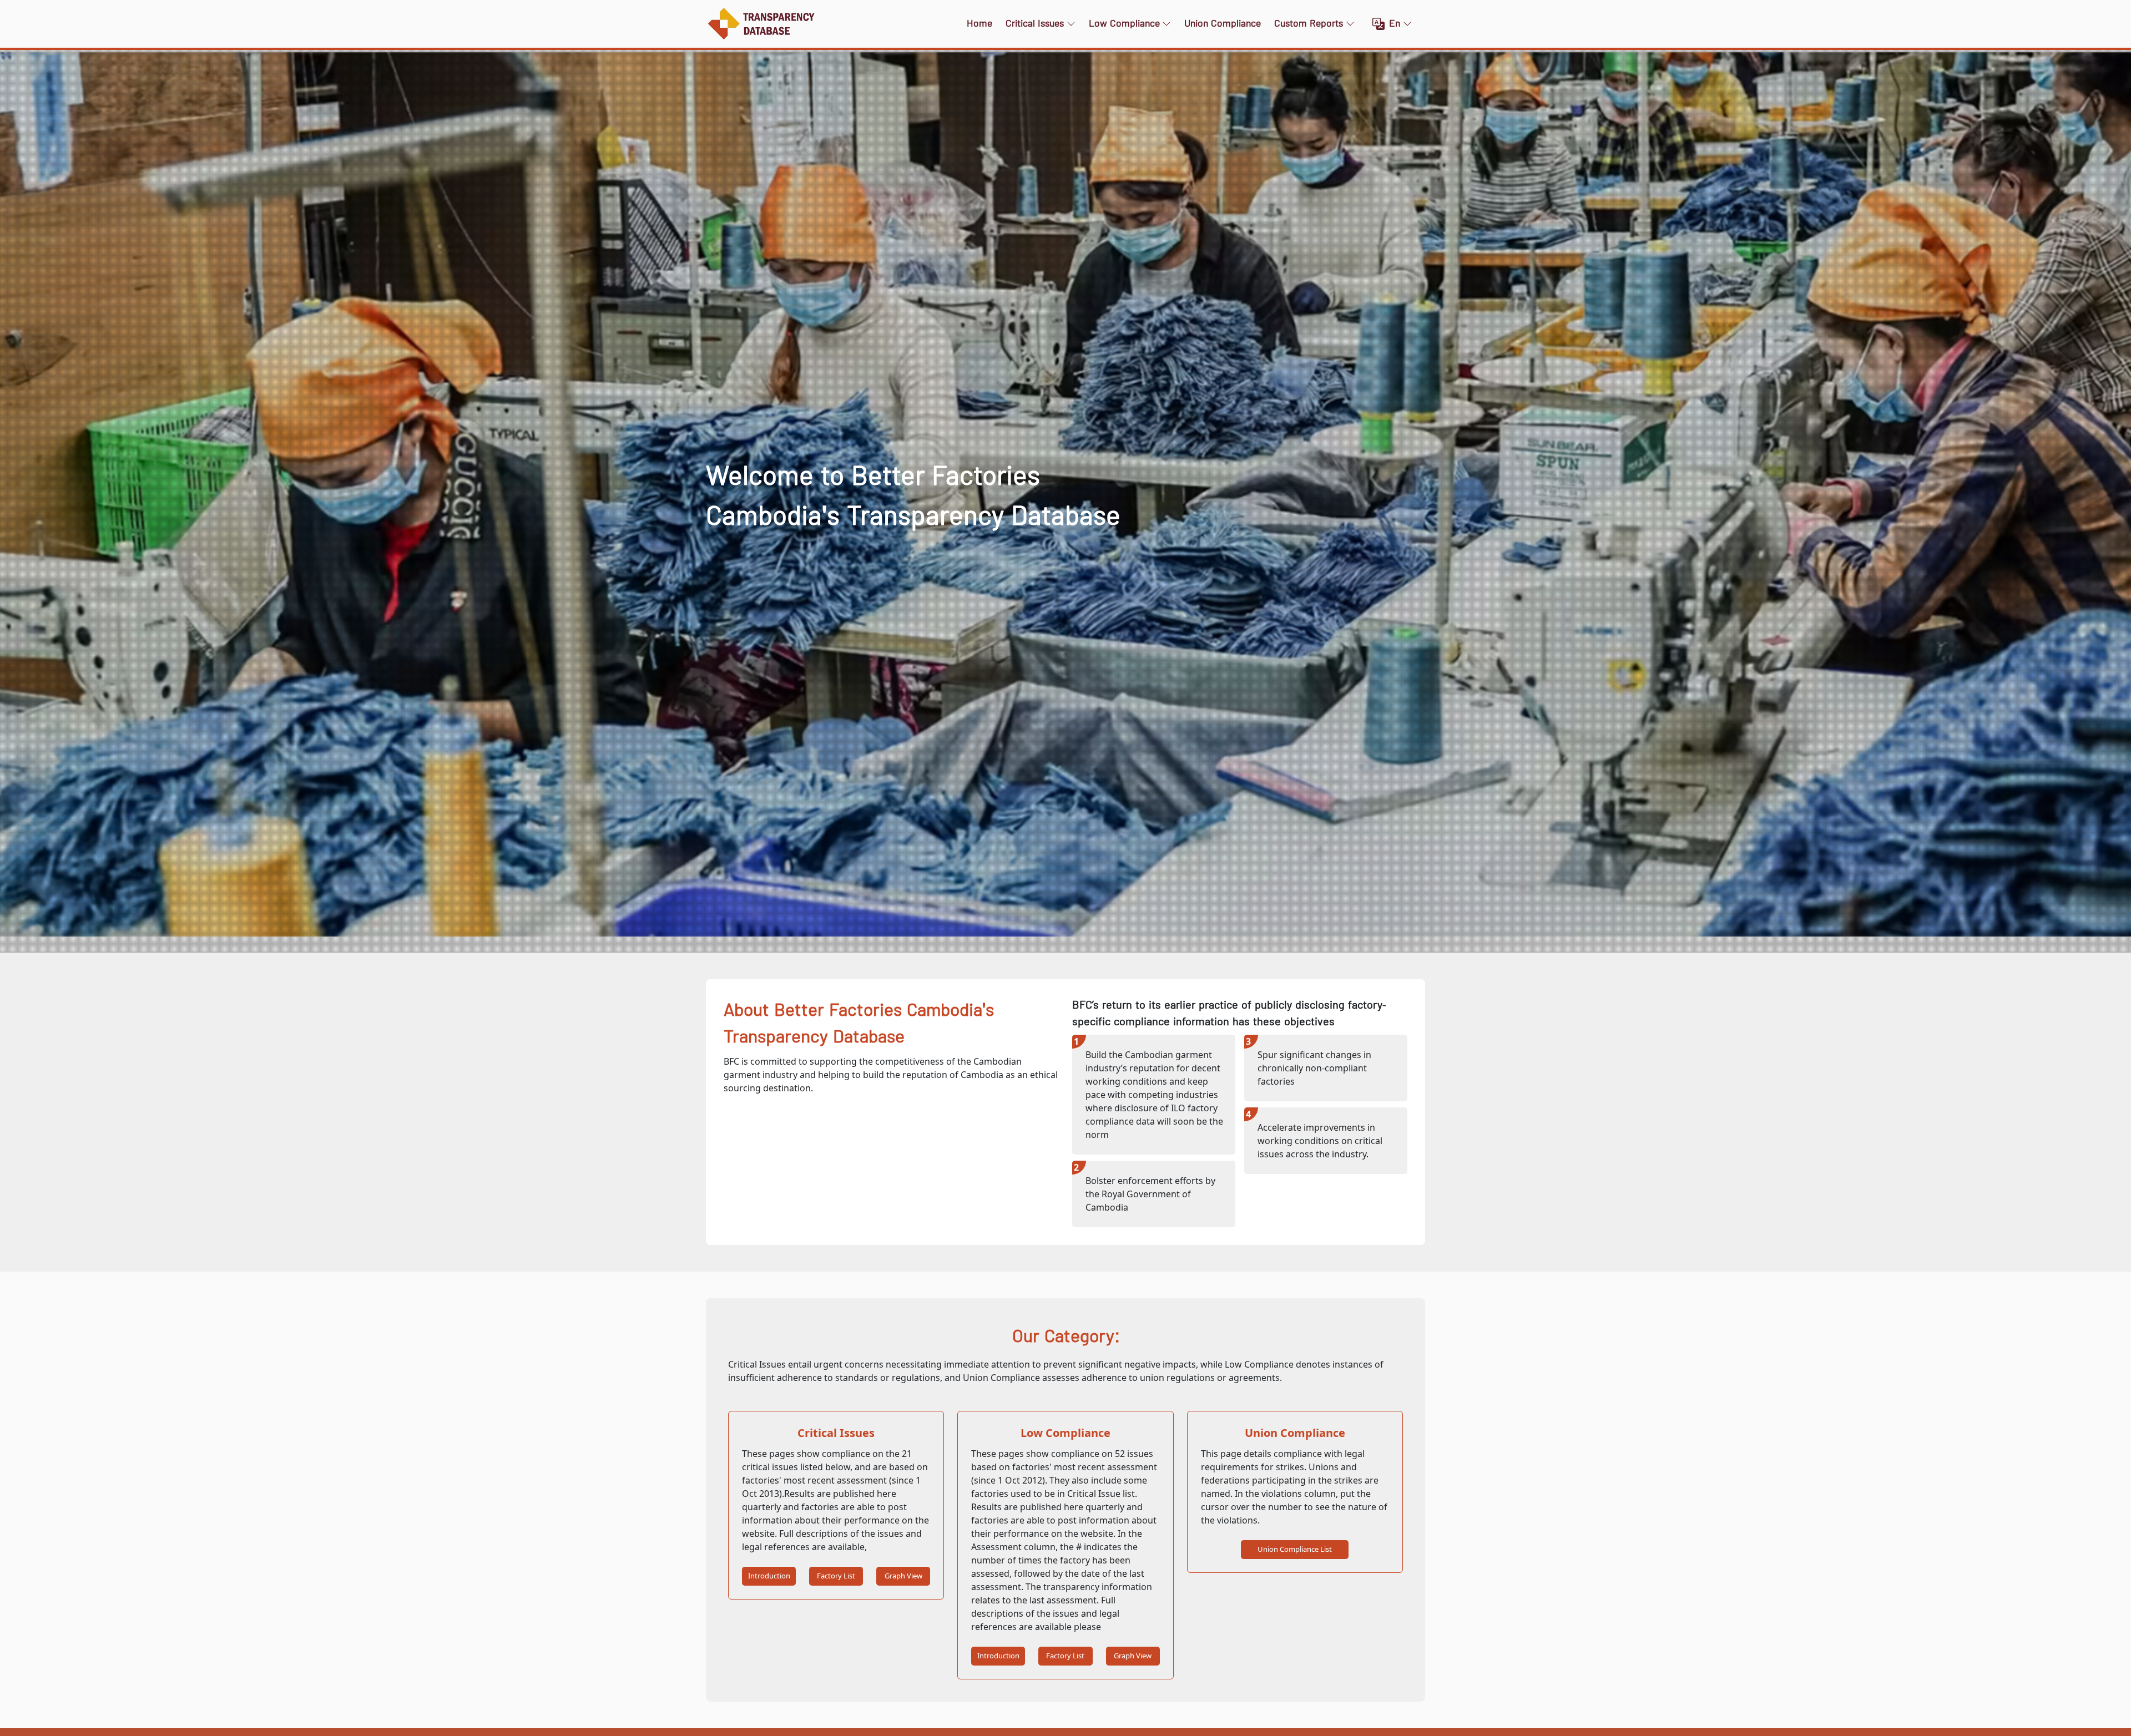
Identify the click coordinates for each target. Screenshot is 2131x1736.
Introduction (769, 1576)
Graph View (903, 1576)
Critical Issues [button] (1035, 24)
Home (979, 24)
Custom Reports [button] (1309, 24)
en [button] (1395, 24)
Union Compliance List (1295, 1549)
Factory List (836, 1576)
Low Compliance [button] (1124, 24)
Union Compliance (1223, 24)
